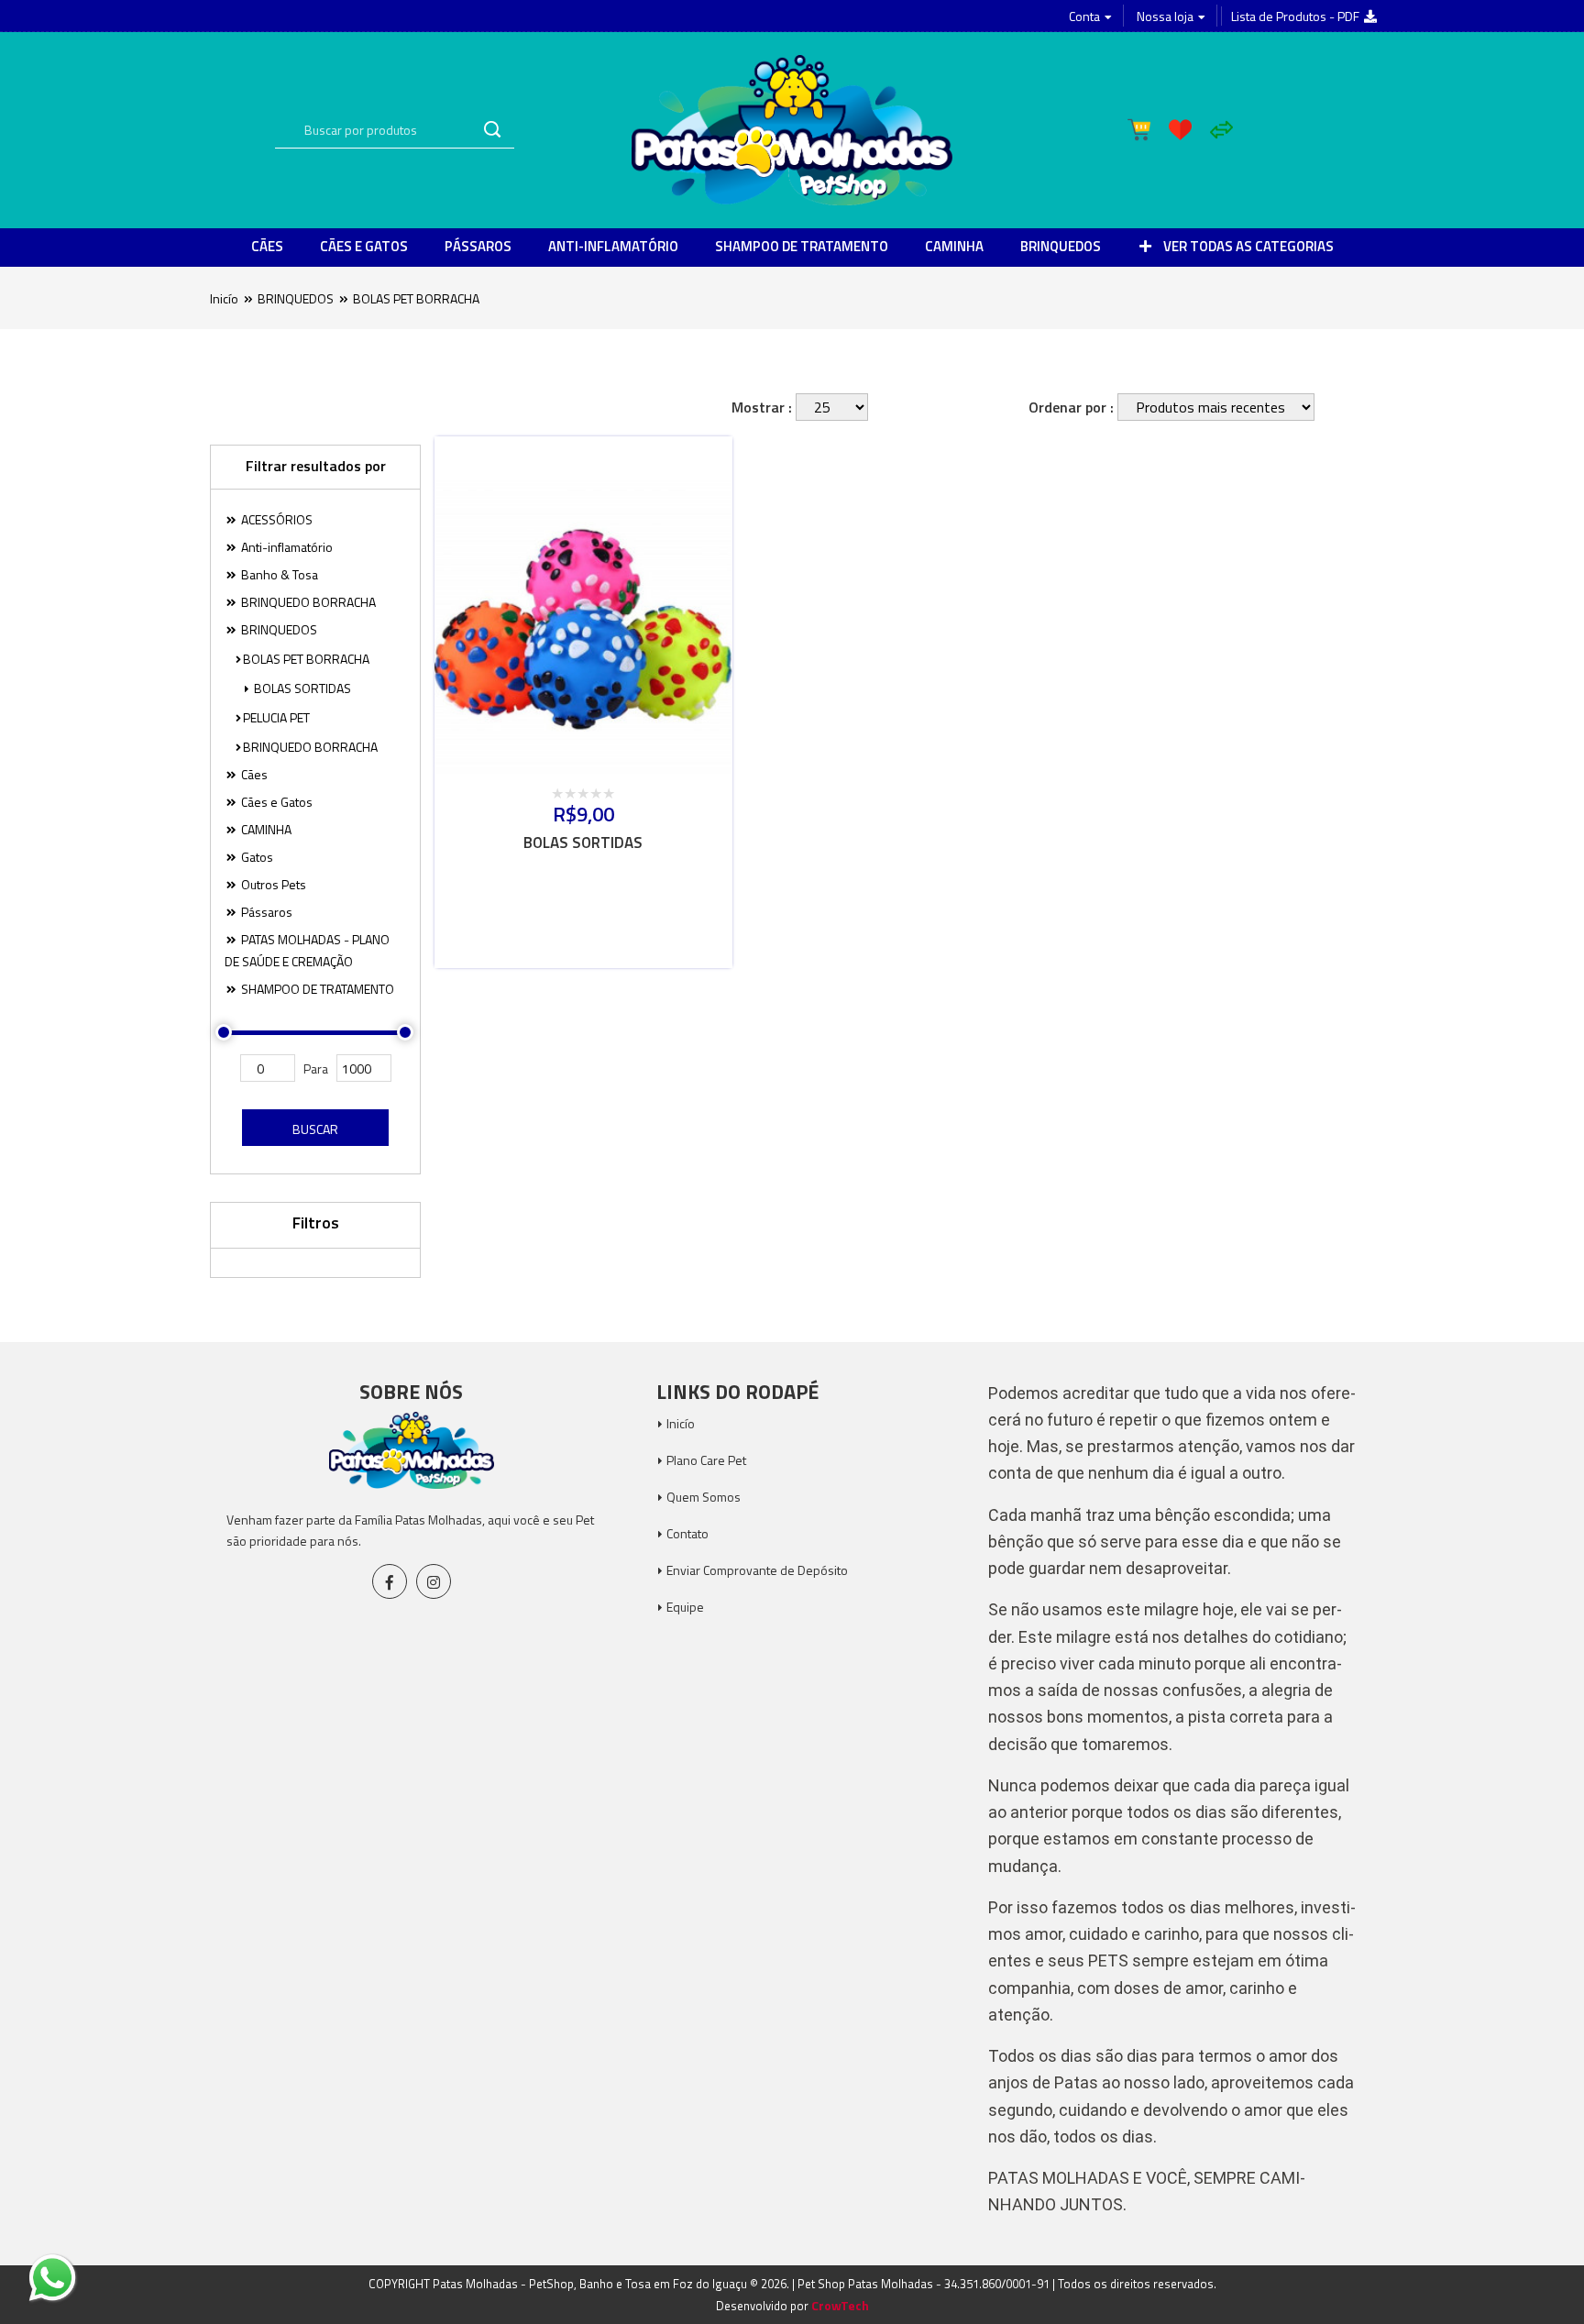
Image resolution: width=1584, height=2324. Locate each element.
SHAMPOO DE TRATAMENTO (802, 246)
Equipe (685, 1607)
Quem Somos (704, 1497)
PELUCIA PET (276, 717)
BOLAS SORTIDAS (301, 688)
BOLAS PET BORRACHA (416, 298)
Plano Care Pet (706, 1460)
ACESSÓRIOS (275, 519)
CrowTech (840, 2305)
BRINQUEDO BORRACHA (307, 602)
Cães (267, 246)
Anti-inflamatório (613, 246)
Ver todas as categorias (1247, 246)
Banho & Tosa (278, 574)
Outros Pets (272, 884)
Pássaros (478, 246)
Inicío (224, 298)
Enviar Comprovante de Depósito (757, 1570)
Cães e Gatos (364, 246)
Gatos (256, 857)
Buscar (315, 1129)
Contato (687, 1533)
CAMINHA (954, 246)
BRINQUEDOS (1061, 246)
